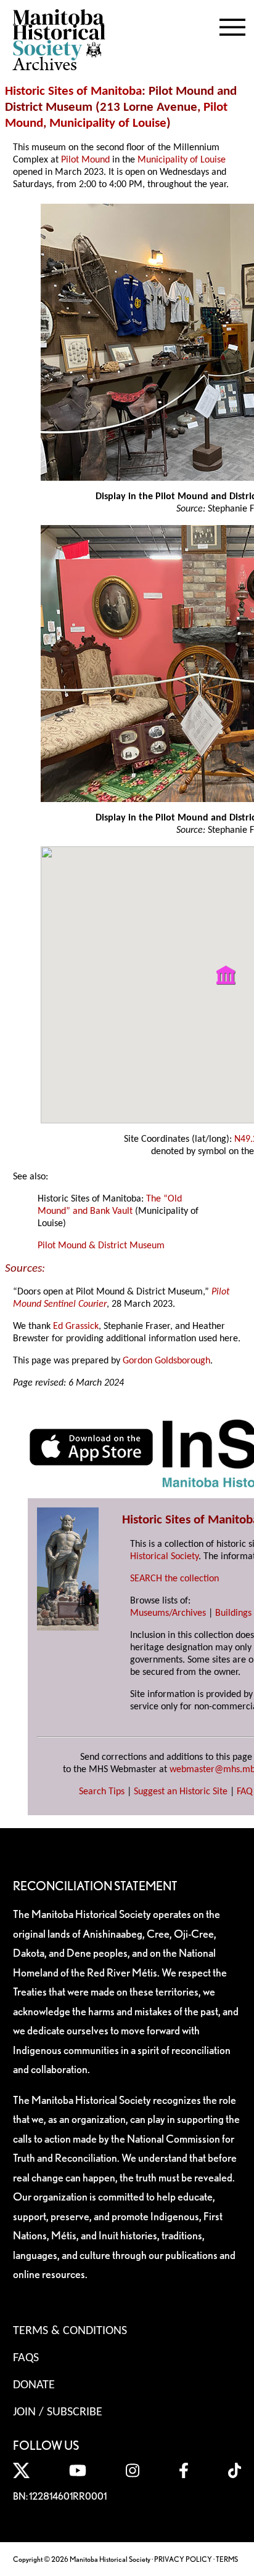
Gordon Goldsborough (166, 1361)
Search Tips (102, 1792)
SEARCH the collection (174, 1579)
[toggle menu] (232, 25)
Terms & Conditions (70, 2331)
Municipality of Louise (108, 123)
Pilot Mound (84, 160)
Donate (34, 2385)
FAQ (245, 1792)
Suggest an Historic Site (181, 1792)
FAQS (26, 2358)
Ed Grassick (76, 1326)
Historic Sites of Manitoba (73, 91)
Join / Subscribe (58, 2412)
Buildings (233, 1613)
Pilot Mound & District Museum (101, 1246)
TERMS (227, 2559)
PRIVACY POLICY (183, 2559)
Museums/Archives (168, 1613)
